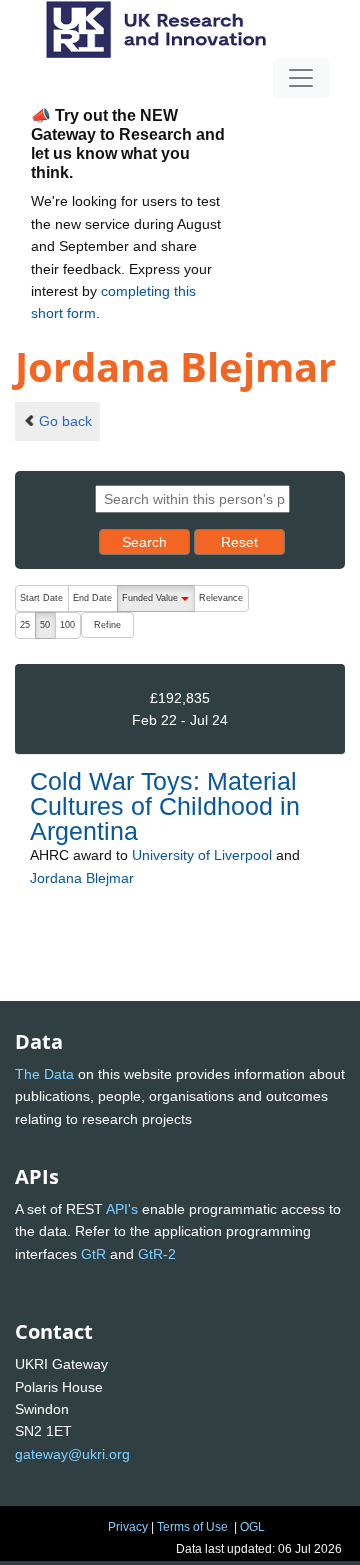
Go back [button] (65, 421)
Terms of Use (192, 1527)
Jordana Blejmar (82, 878)
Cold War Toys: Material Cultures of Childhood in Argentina (165, 806)
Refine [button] (107, 625)
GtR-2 (157, 1254)
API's (122, 1209)
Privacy (128, 1527)
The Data (44, 1074)
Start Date (41, 598)
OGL (252, 1527)
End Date (92, 598)
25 (25, 625)
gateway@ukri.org (72, 1454)
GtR (93, 1254)
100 (67, 625)
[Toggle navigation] (301, 78)
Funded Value (158, 602)
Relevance (221, 598)
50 (45, 625)
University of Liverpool (202, 855)
